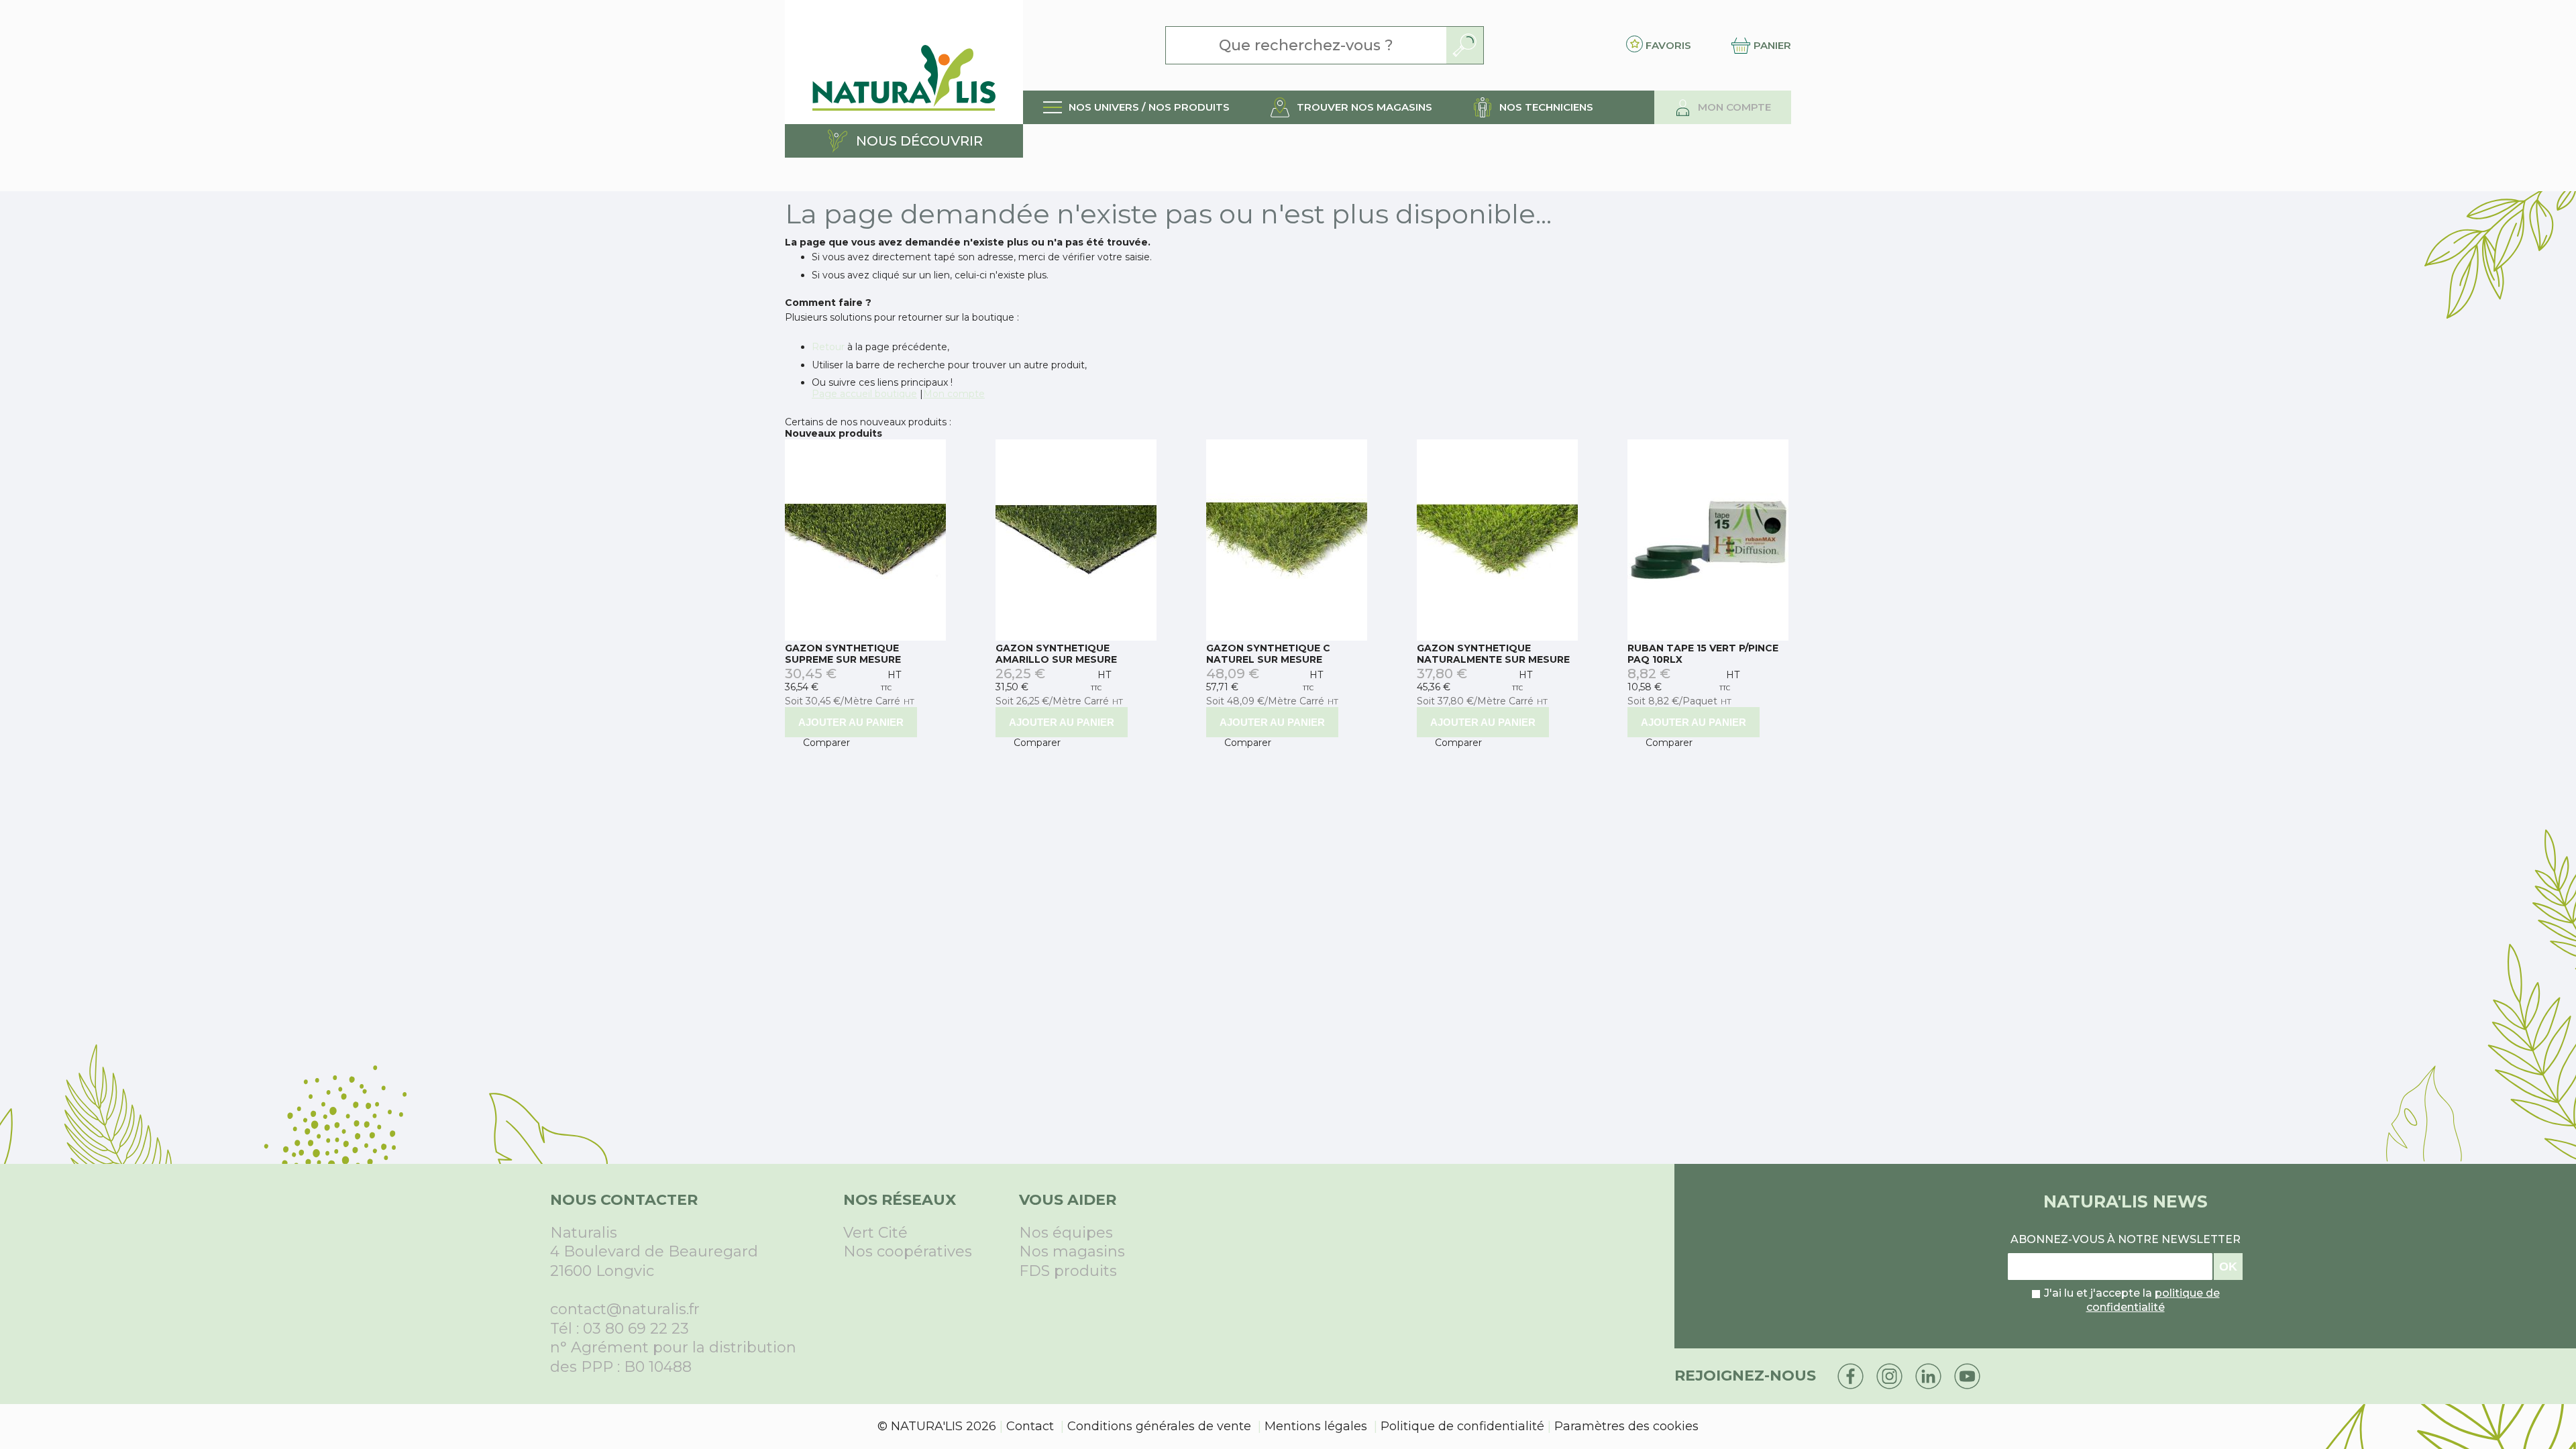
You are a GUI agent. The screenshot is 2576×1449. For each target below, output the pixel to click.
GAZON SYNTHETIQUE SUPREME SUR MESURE (843, 654)
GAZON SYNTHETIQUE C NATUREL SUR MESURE (1268, 654)
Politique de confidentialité (1462, 1426)
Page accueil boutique (864, 394)
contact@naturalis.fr (625, 1309)
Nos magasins (1072, 1251)
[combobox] (1306, 45)
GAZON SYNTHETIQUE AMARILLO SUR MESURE (1056, 654)
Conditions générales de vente (1159, 1426)
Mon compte (954, 394)
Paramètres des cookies (1626, 1426)
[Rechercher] (1465, 45)
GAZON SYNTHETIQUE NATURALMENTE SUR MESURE (1493, 654)
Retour (828, 347)
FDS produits (1068, 1271)
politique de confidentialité (2153, 1300)
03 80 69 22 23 (636, 1329)
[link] (1136, 107)
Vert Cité (875, 1233)
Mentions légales (1316, 1426)
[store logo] (904, 62)
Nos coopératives (908, 1251)
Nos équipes (1066, 1233)
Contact (1030, 1426)
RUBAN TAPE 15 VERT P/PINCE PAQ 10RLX (1703, 654)
